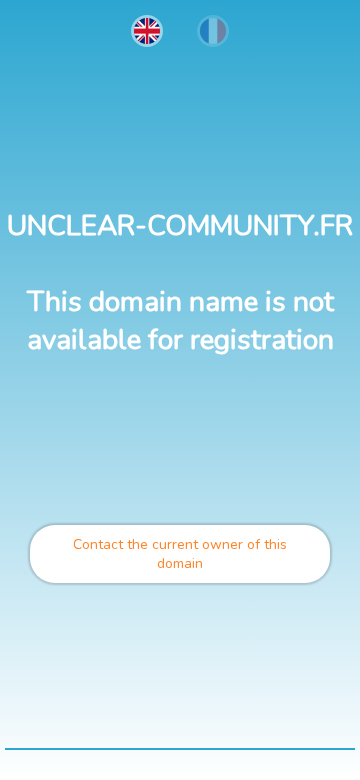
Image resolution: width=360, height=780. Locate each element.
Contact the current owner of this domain (180, 554)
